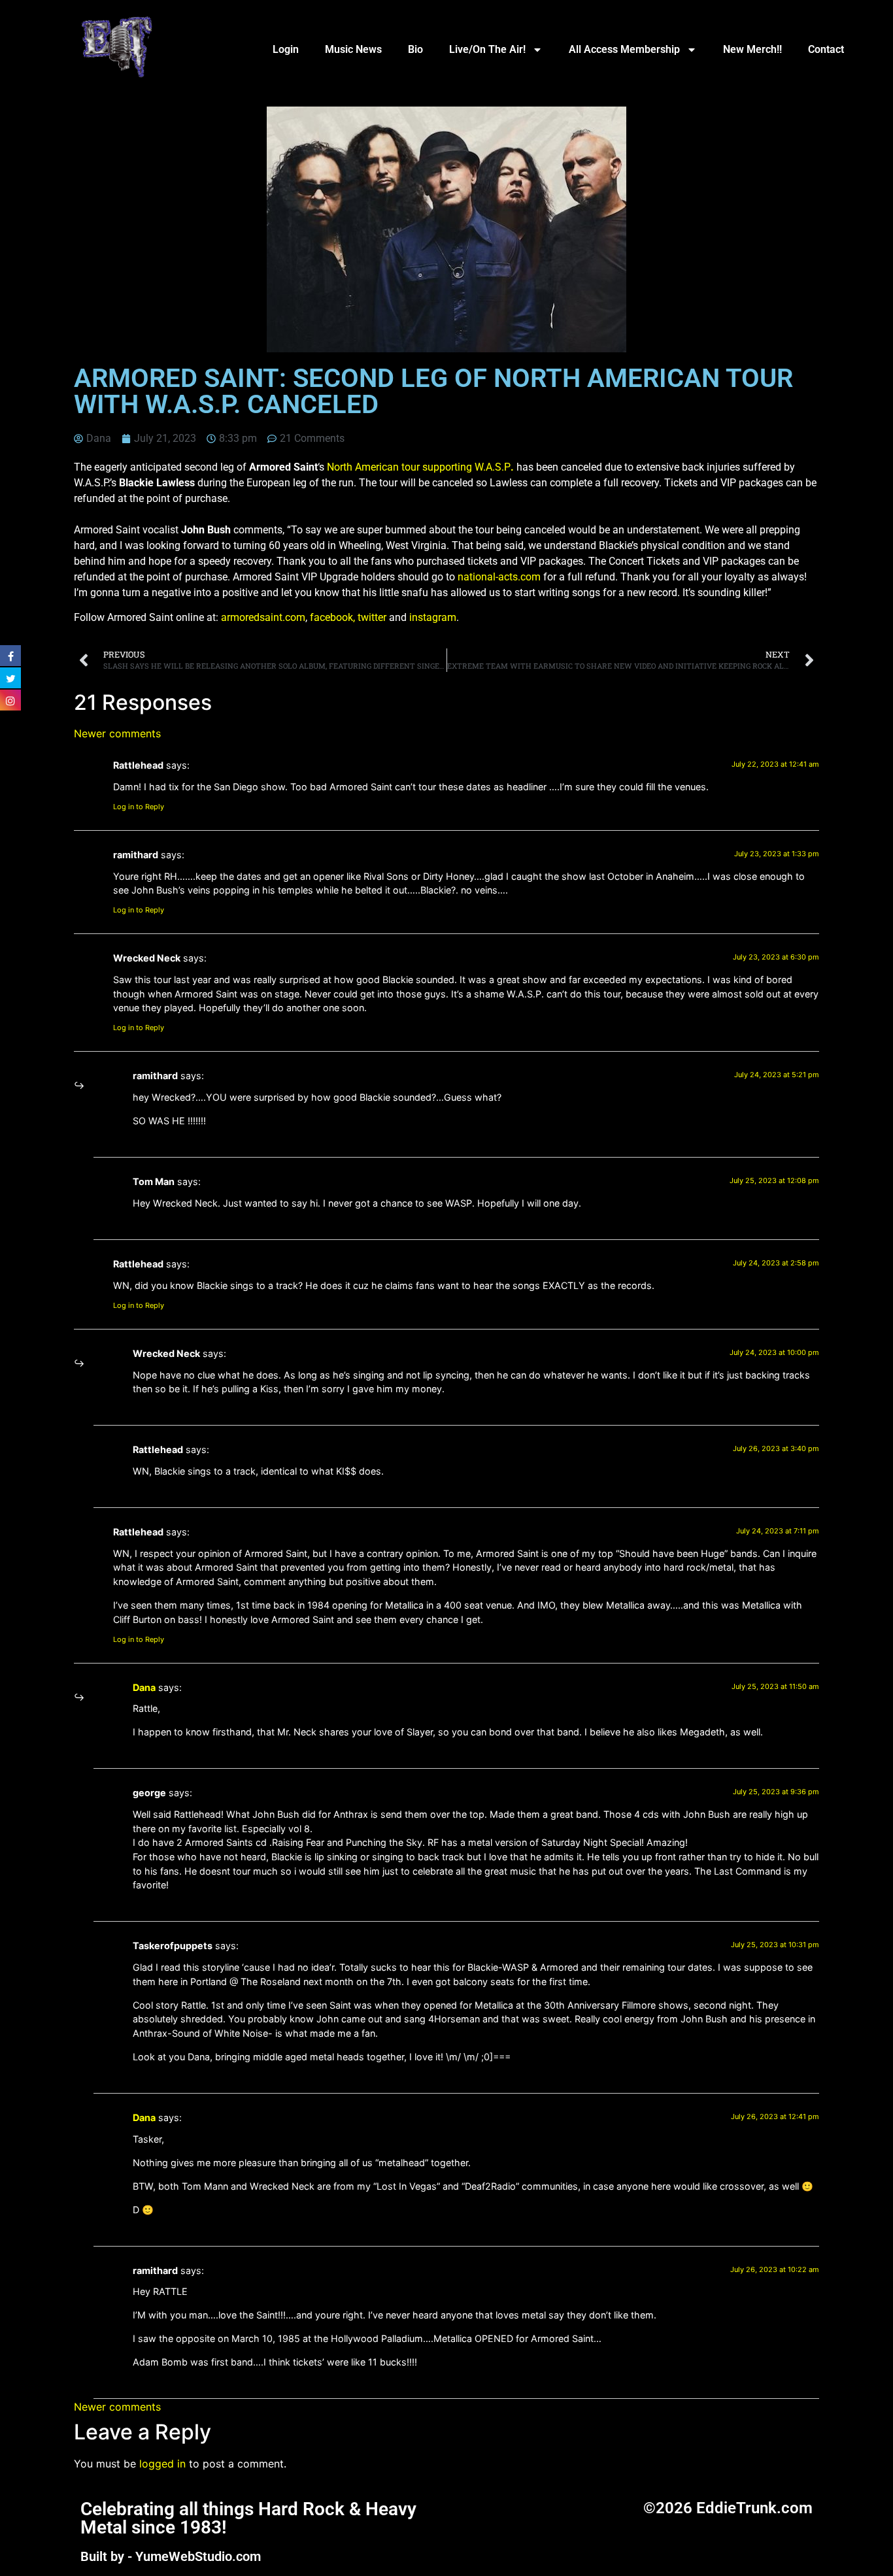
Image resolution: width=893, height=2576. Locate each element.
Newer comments (117, 733)
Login (286, 49)
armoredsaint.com (263, 617)
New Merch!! (752, 49)
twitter (372, 617)
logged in (162, 2464)
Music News (353, 49)
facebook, (332, 617)
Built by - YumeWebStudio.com (171, 2556)
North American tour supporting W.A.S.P (420, 467)
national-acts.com (499, 577)
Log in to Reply (139, 807)
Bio (415, 49)
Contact (826, 49)
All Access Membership (624, 49)
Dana (144, 1687)
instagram (433, 617)
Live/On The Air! (487, 49)
